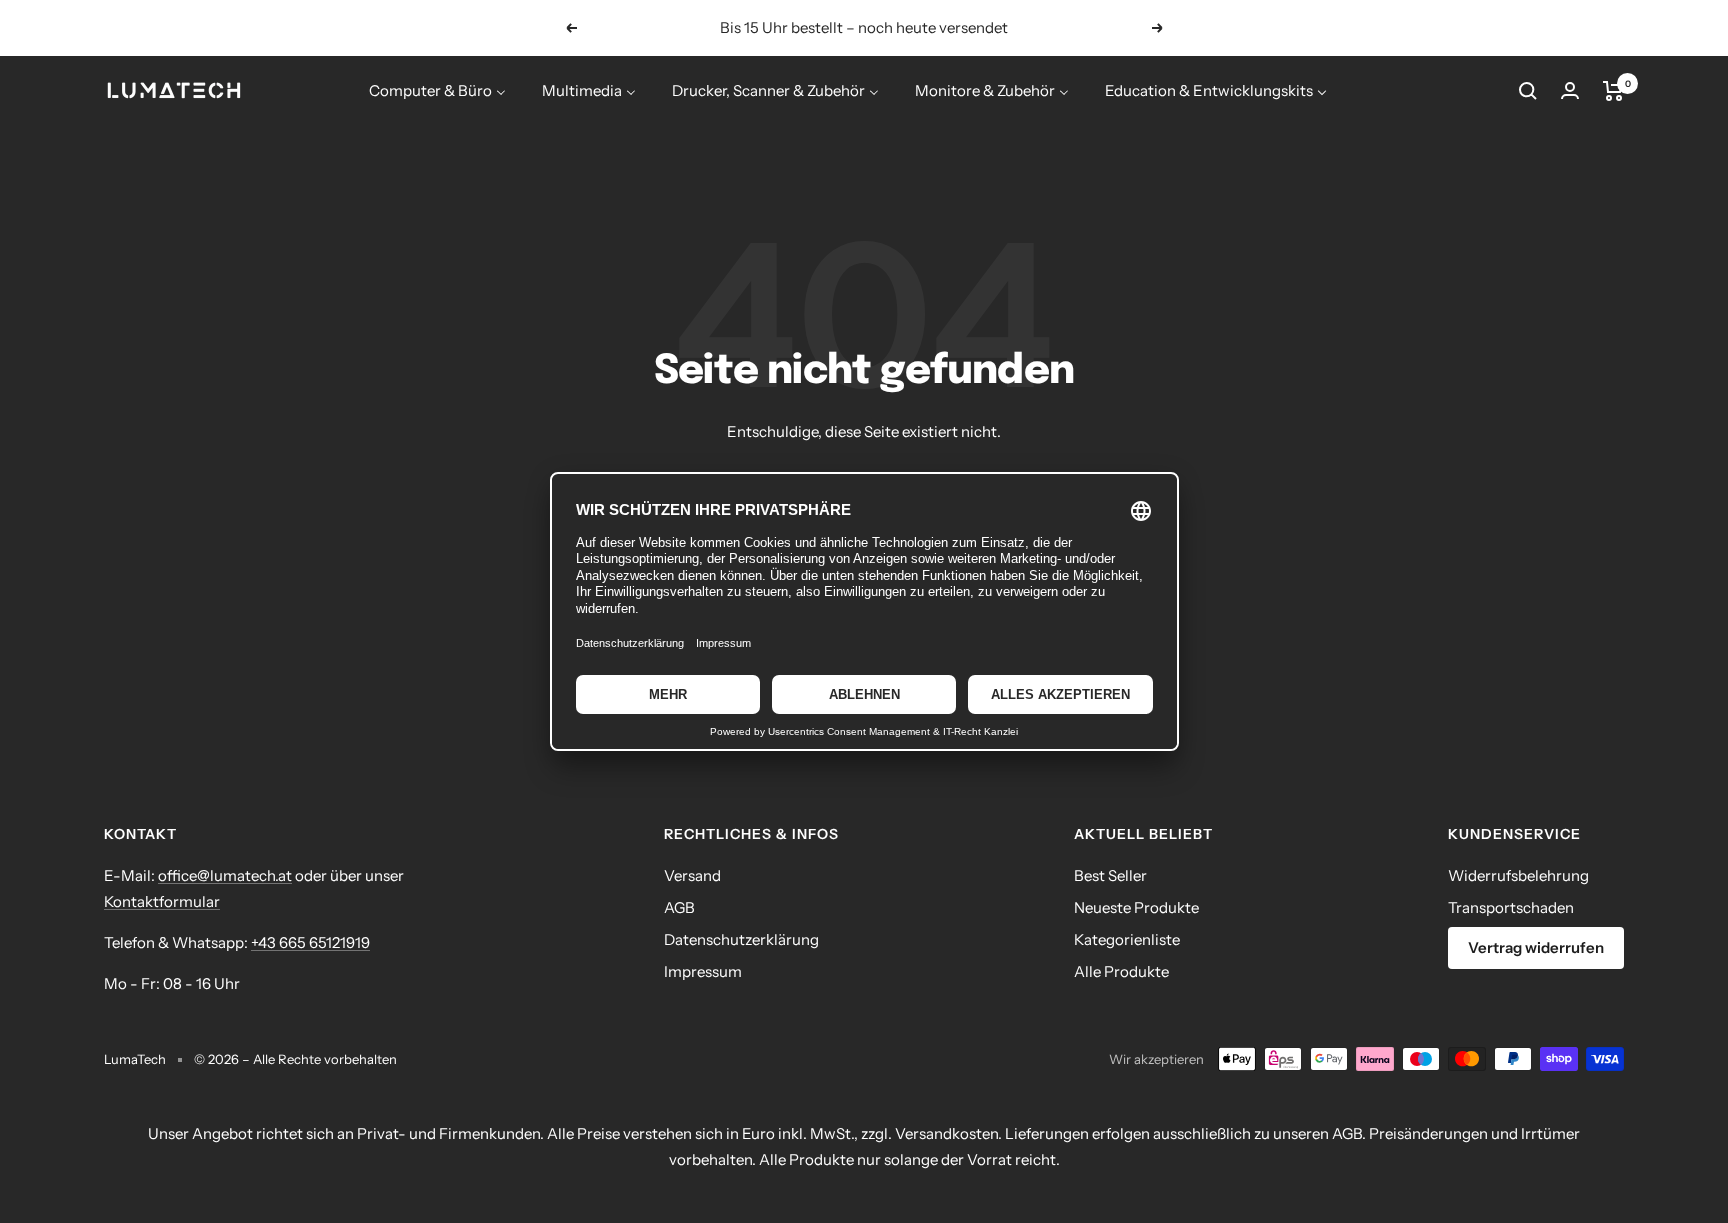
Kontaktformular (162, 901)
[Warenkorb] (1613, 91)
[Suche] (1528, 91)
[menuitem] (437, 90)
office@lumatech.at (225, 875)
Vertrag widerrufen (1536, 947)
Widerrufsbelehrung (1518, 875)
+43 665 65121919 (310, 942)
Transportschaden (1511, 907)
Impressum (703, 971)
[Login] (1570, 90)
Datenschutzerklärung (741, 939)
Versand (692, 875)
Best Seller (1110, 875)
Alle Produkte (1121, 971)
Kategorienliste (1127, 939)
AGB (679, 907)
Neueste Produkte (1136, 907)
